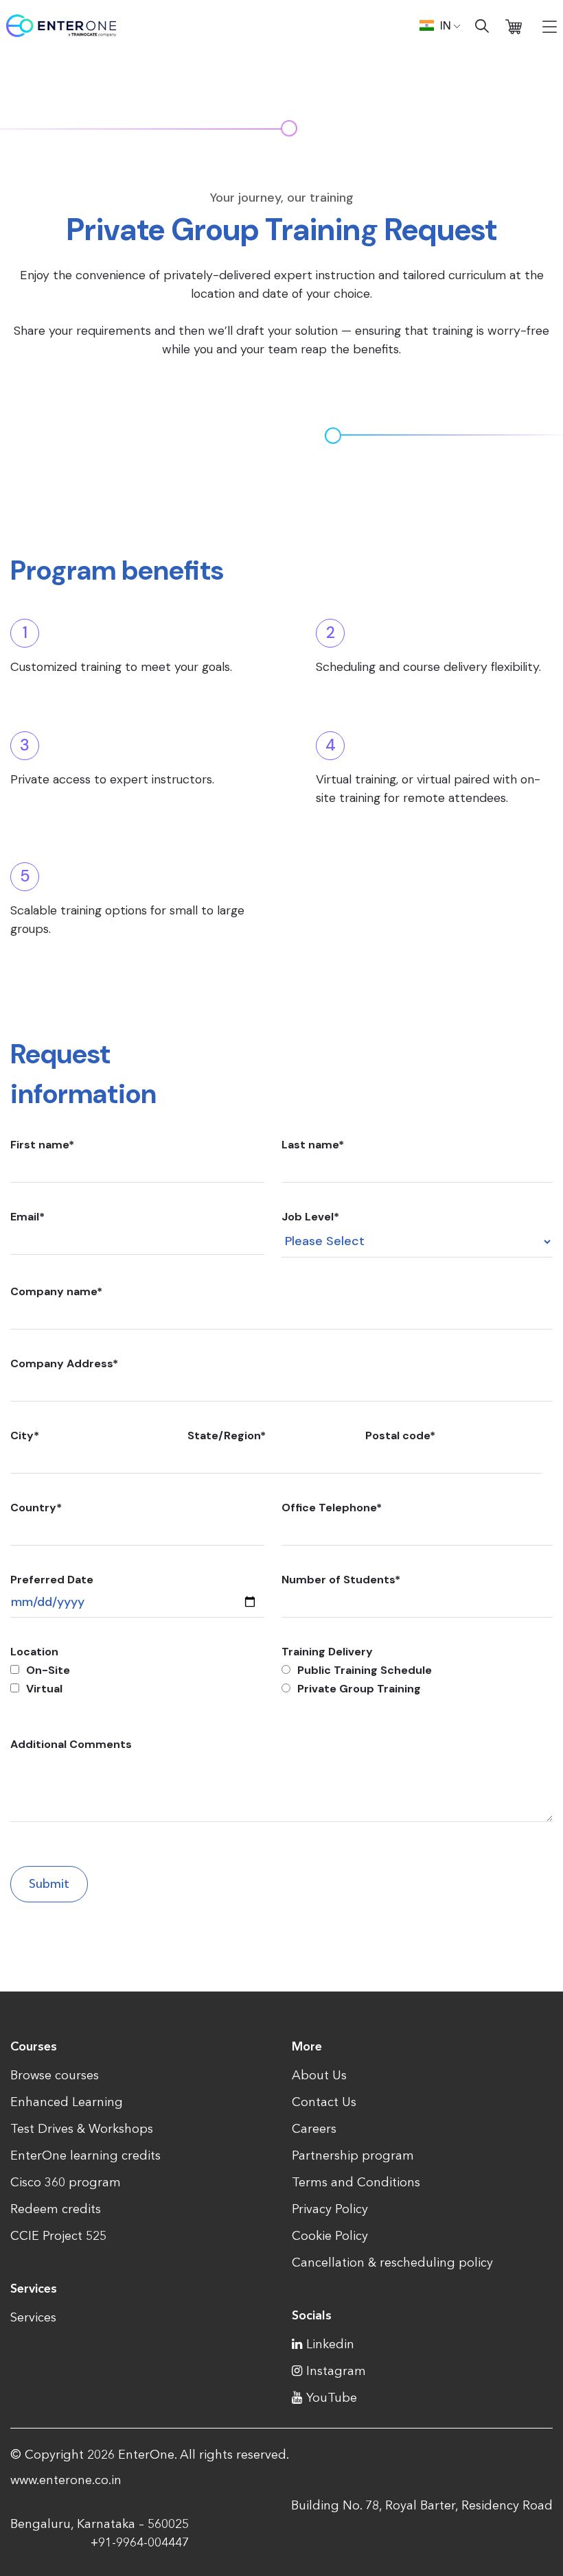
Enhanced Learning (67, 2102)
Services (33, 2317)
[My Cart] (514, 26)
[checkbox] (137, 1679)
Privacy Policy (330, 2209)
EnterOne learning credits (85, 2155)
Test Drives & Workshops (82, 2129)
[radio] (417, 1670)
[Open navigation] (550, 26)
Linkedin (330, 2344)
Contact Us (324, 2102)
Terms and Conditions (356, 2182)
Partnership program (353, 2155)
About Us (319, 2075)
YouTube (332, 2398)
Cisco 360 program (66, 2182)
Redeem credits (56, 2209)
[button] (440, 25)
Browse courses (55, 2075)
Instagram (336, 2371)
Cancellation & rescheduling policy (392, 2262)
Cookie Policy (330, 2236)
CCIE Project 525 (58, 2236)
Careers (314, 2129)
